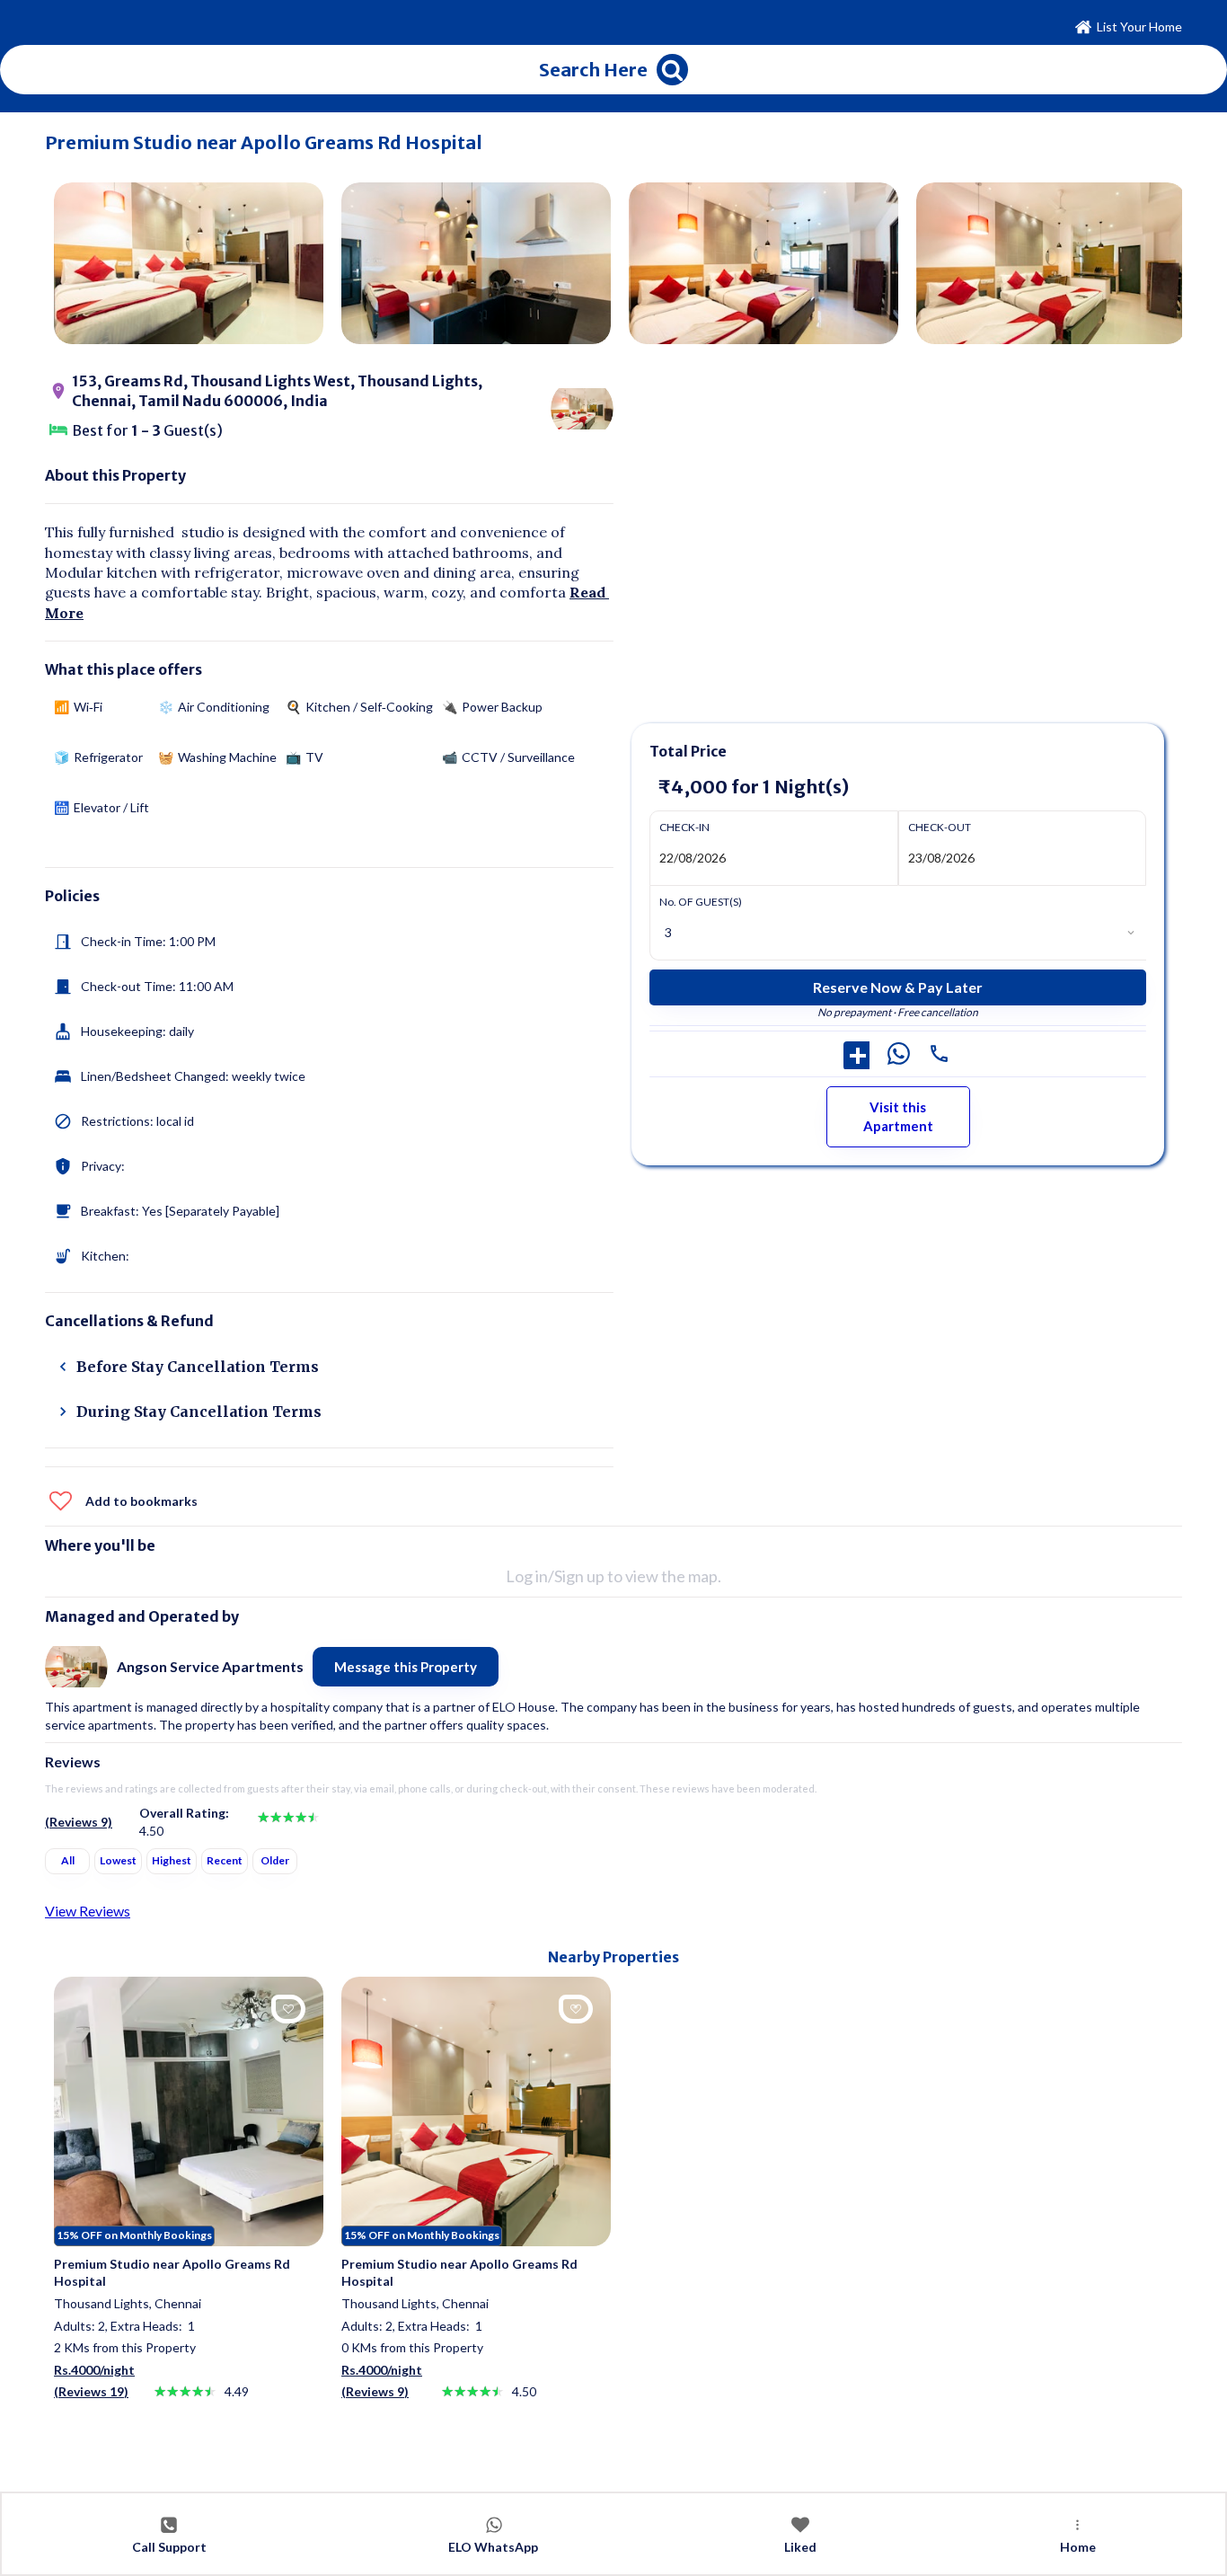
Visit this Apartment (898, 1116)
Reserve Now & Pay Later (898, 987)
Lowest (118, 1860)
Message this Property (406, 1667)
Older (275, 1860)
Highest (172, 1860)
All (68, 1860)
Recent (225, 1860)
